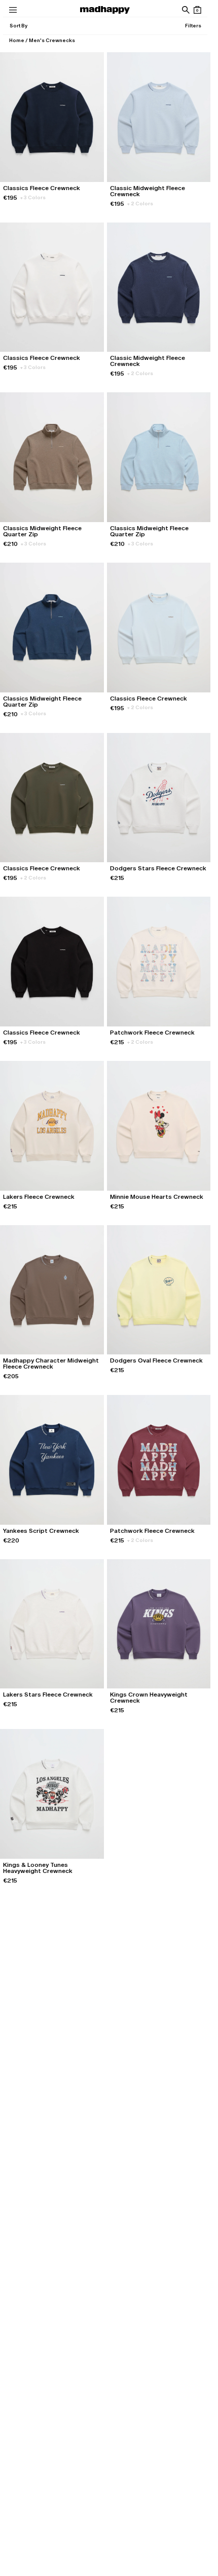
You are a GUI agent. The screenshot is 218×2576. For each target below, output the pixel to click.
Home (17, 40)
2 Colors (140, 204)
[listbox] (18, 26)
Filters (193, 26)
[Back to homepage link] (105, 10)
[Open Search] (185, 10)
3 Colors (33, 197)
